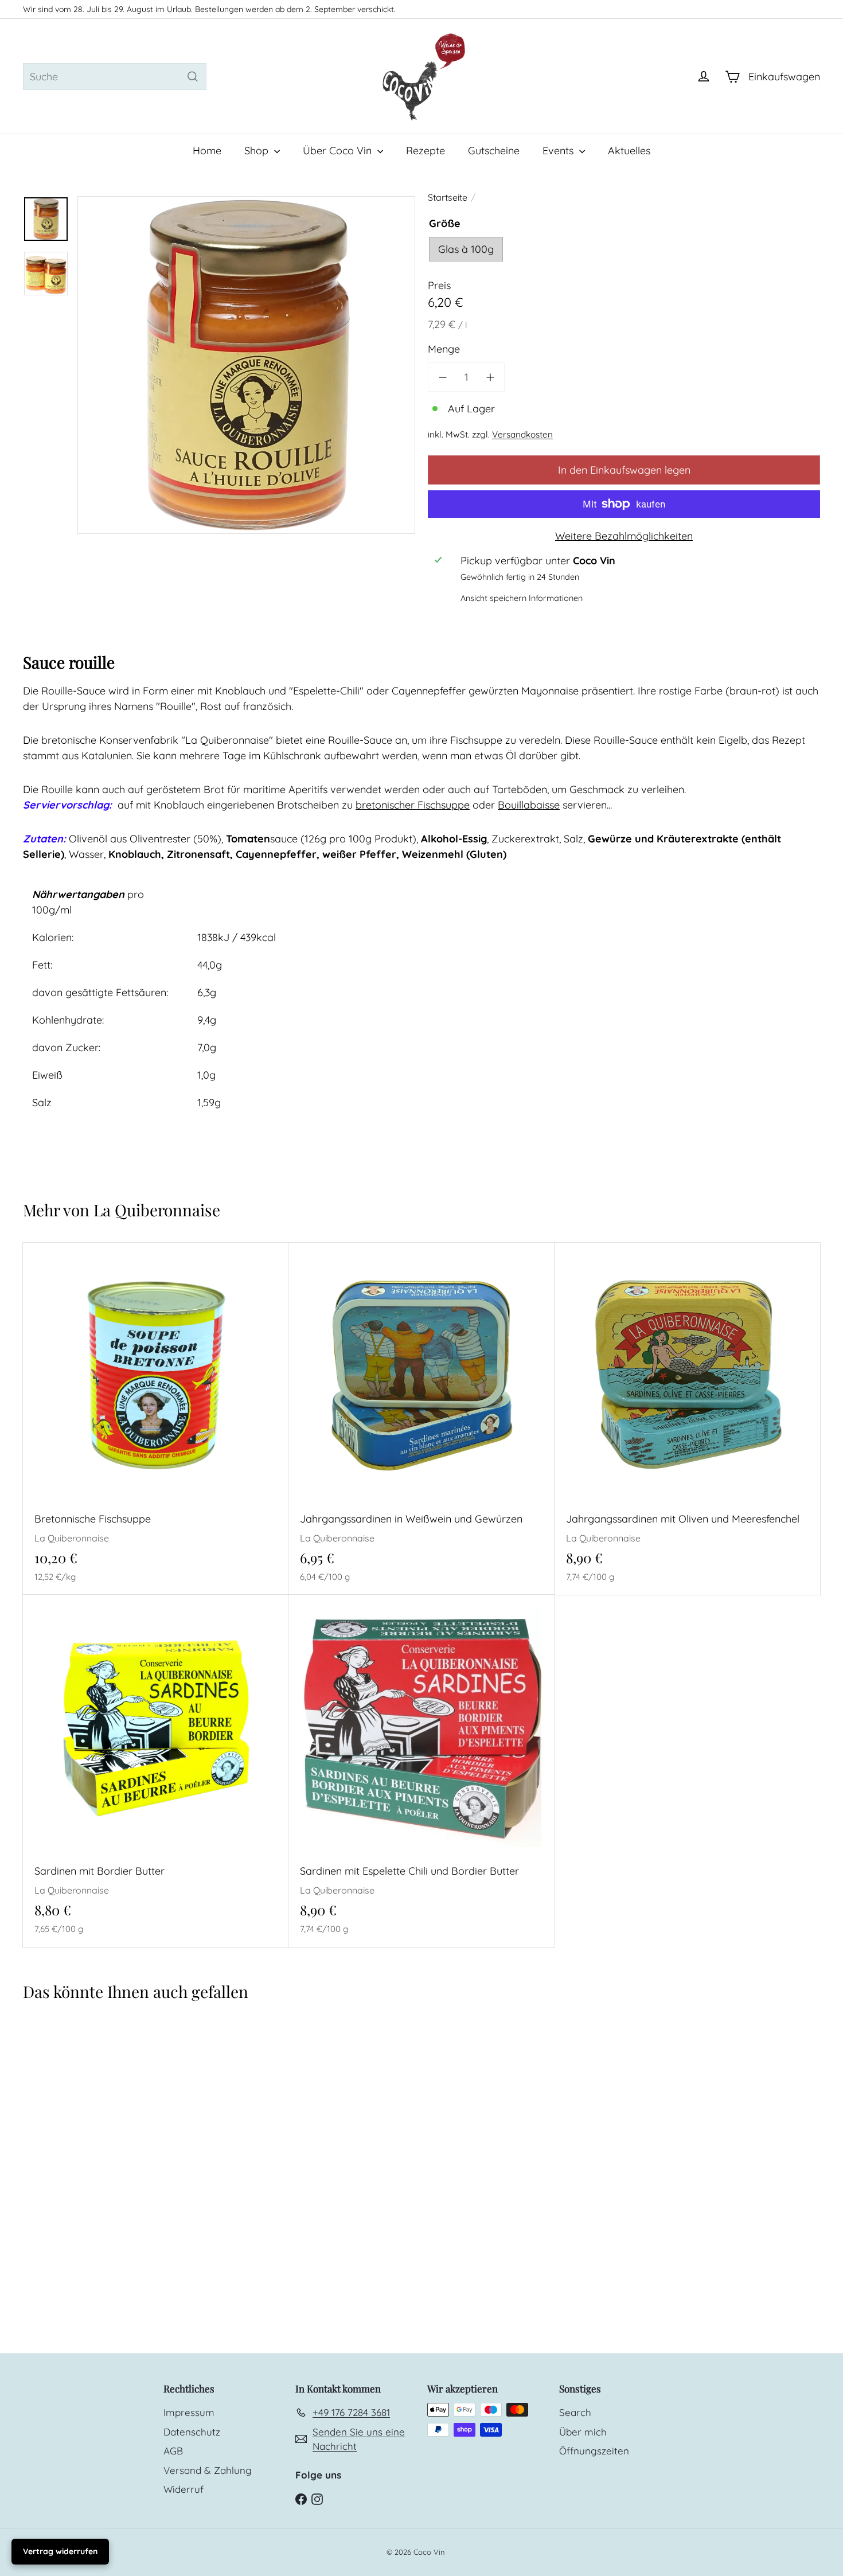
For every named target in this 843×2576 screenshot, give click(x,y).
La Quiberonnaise (157, 1210)
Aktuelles (629, 151)
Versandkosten (522, 434)
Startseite (448, 197)
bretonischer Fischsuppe (413, 805)
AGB (173, 2451)
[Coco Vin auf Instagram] (317, 2498)
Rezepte (426, 151)
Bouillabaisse (529, 805)
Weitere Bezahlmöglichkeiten (624, 536)
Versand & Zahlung (208, 2470)
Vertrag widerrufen (60, 2551)
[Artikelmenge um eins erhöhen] (490, 377)
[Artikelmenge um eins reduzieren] (442, 377)
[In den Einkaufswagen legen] (284, 1275)
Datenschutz (192, 2432)
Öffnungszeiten (594, 2451)
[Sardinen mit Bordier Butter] (156, 1771)
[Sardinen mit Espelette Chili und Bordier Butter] (421, 1771)
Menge (444, 349)
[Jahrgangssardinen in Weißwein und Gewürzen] (421, 1419)
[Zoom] (246, 365)
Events (559, 151)
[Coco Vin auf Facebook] (301, 2498)
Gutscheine (494, 151)
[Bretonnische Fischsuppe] (156, 1419)
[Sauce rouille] (89, 2137)
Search (575, 2412)
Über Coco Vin (339, 151)
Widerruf (184, 2489)
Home (207, 151)
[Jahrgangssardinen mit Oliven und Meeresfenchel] (687, 1419)
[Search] (193, 77)
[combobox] (115, 77)
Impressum (189, 2412)
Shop (258, 151)
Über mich (583, 2432)
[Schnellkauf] (284, 1250)
